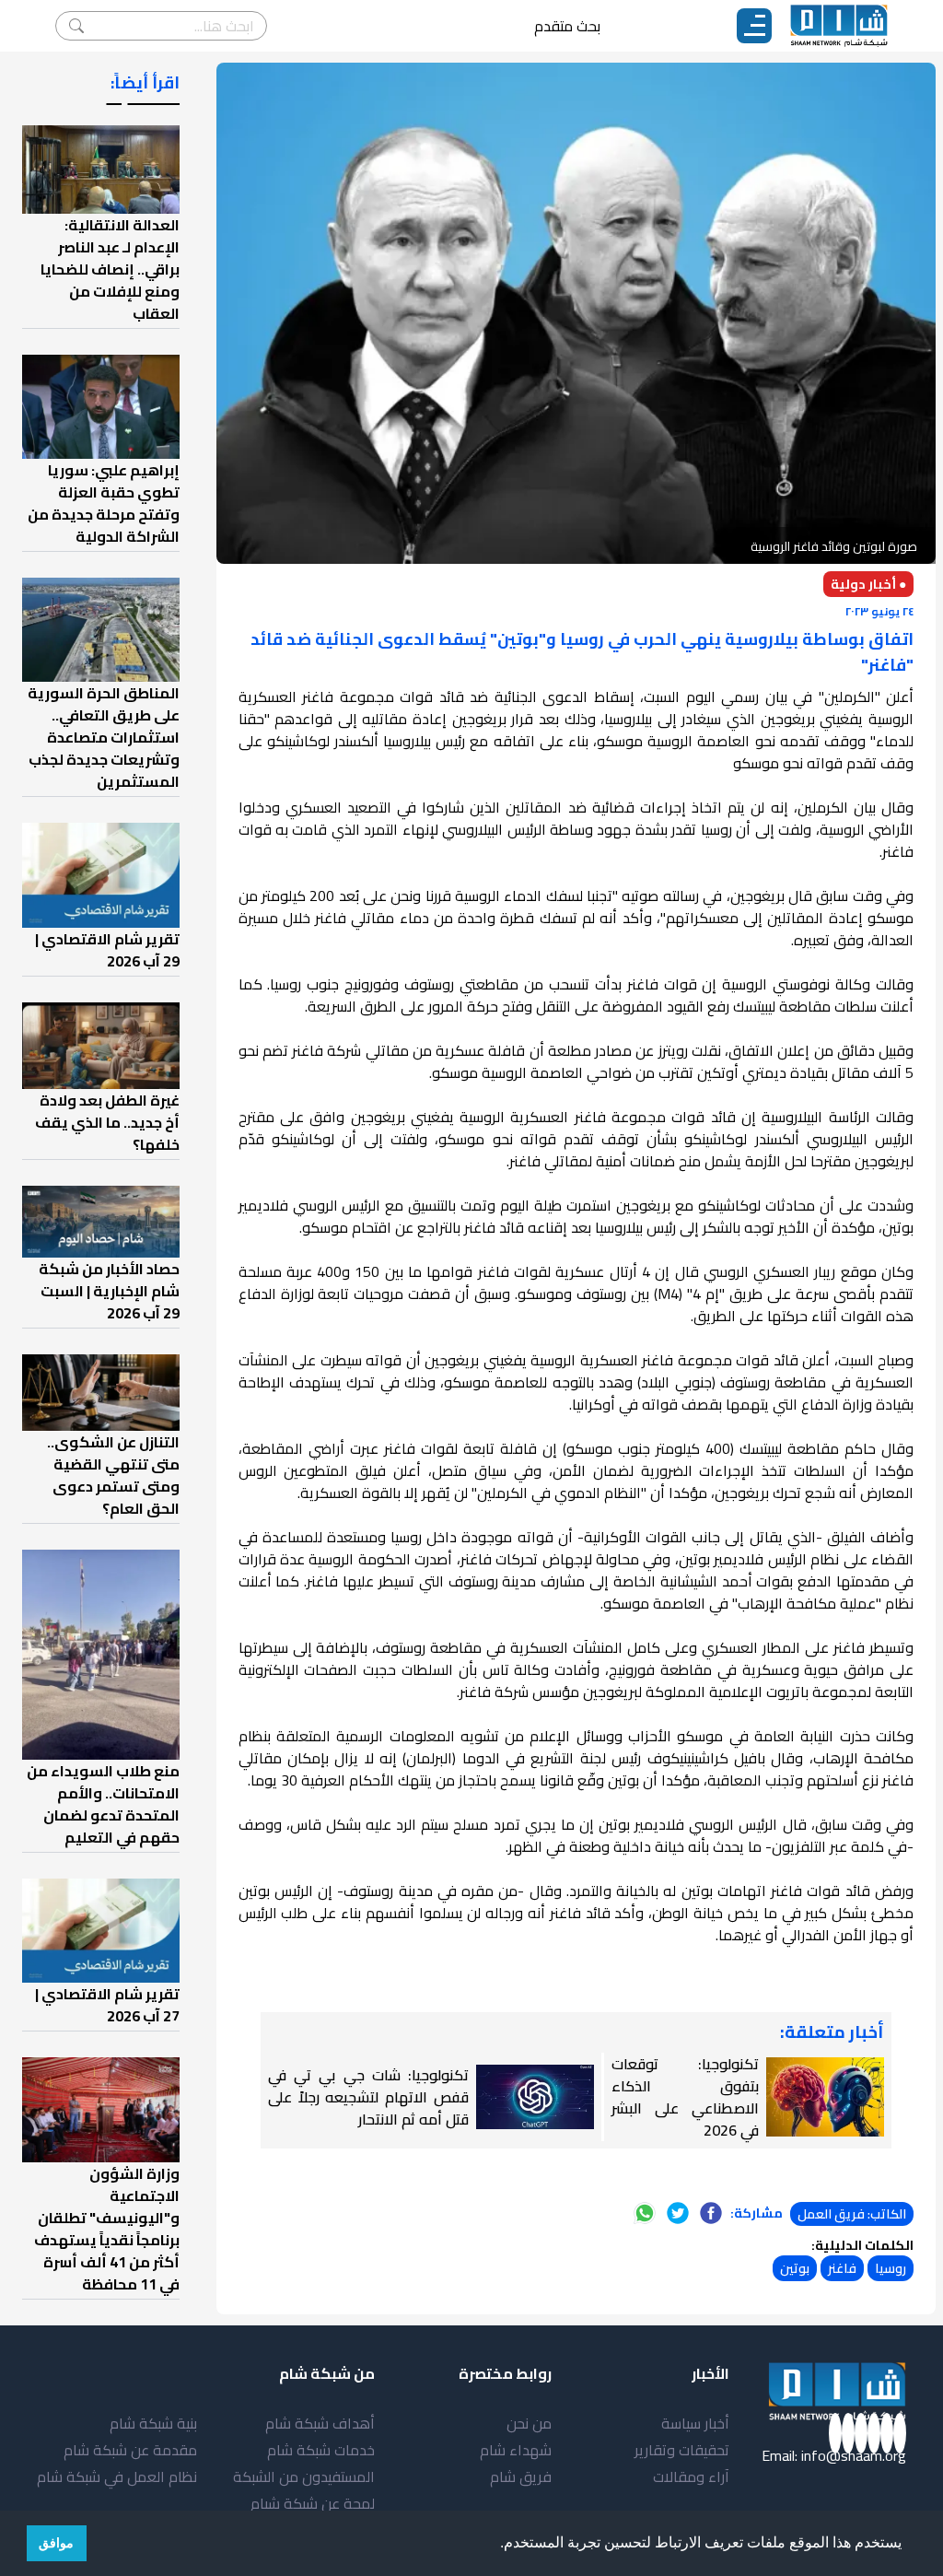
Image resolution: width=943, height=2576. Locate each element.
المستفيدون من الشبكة (304, 2476)
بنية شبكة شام (153, 2423)
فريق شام (521, 2476)
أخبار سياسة (695, 2423)
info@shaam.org (854, 2455)
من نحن (529, 2423)
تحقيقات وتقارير (682, 2450)
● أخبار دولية (868, 584)
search (76, 26)
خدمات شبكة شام (321, 2450)
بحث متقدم (567, 26)
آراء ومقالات (691, 2476)
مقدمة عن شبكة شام (130, 2450)
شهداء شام (516, 2450)
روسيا (891, 2268)
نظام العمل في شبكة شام (117, 2476)
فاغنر (842, 2268)
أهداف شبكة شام (320, 2423)
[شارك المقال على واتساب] (645, 2213)
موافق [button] (56, 2543)
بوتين (795, 2268)
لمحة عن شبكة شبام (313, 2503)
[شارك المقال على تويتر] (678, 2213)
